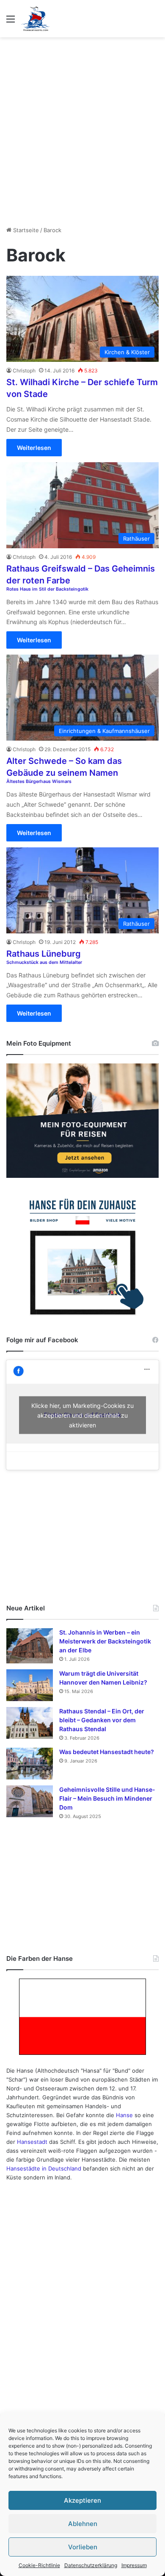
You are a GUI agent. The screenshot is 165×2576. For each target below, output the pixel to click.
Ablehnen (83, 2524)
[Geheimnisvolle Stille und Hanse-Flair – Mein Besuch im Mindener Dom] (30, 1801)
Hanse (124, 2115)
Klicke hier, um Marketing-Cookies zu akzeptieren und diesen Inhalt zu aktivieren (82, 1415)
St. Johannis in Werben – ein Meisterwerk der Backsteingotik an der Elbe (105, 1641)
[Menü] (11, 22)
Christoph (24, 371)
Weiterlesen (34, 448)
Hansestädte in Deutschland (44, 2168)
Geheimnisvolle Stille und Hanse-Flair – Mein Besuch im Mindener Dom (107, 1798)
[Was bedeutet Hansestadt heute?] (30, 1764)
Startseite (25, 230)
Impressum (134, 2565)
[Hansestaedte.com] (36, 19)
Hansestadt (32, 2142)
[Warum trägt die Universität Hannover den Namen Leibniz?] (30, 1685)
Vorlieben (83, 2547)
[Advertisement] (82, 128)
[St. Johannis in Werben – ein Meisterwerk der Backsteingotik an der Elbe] (30, 1646)
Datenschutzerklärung (91, 2565)
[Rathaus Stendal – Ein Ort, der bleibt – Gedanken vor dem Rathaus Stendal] (30, 1723)
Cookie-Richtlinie (39, 2565)
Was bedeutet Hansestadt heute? (107, 1752)
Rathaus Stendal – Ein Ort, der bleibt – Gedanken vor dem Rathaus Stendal (102, 1720)
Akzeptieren (82, 2500)
